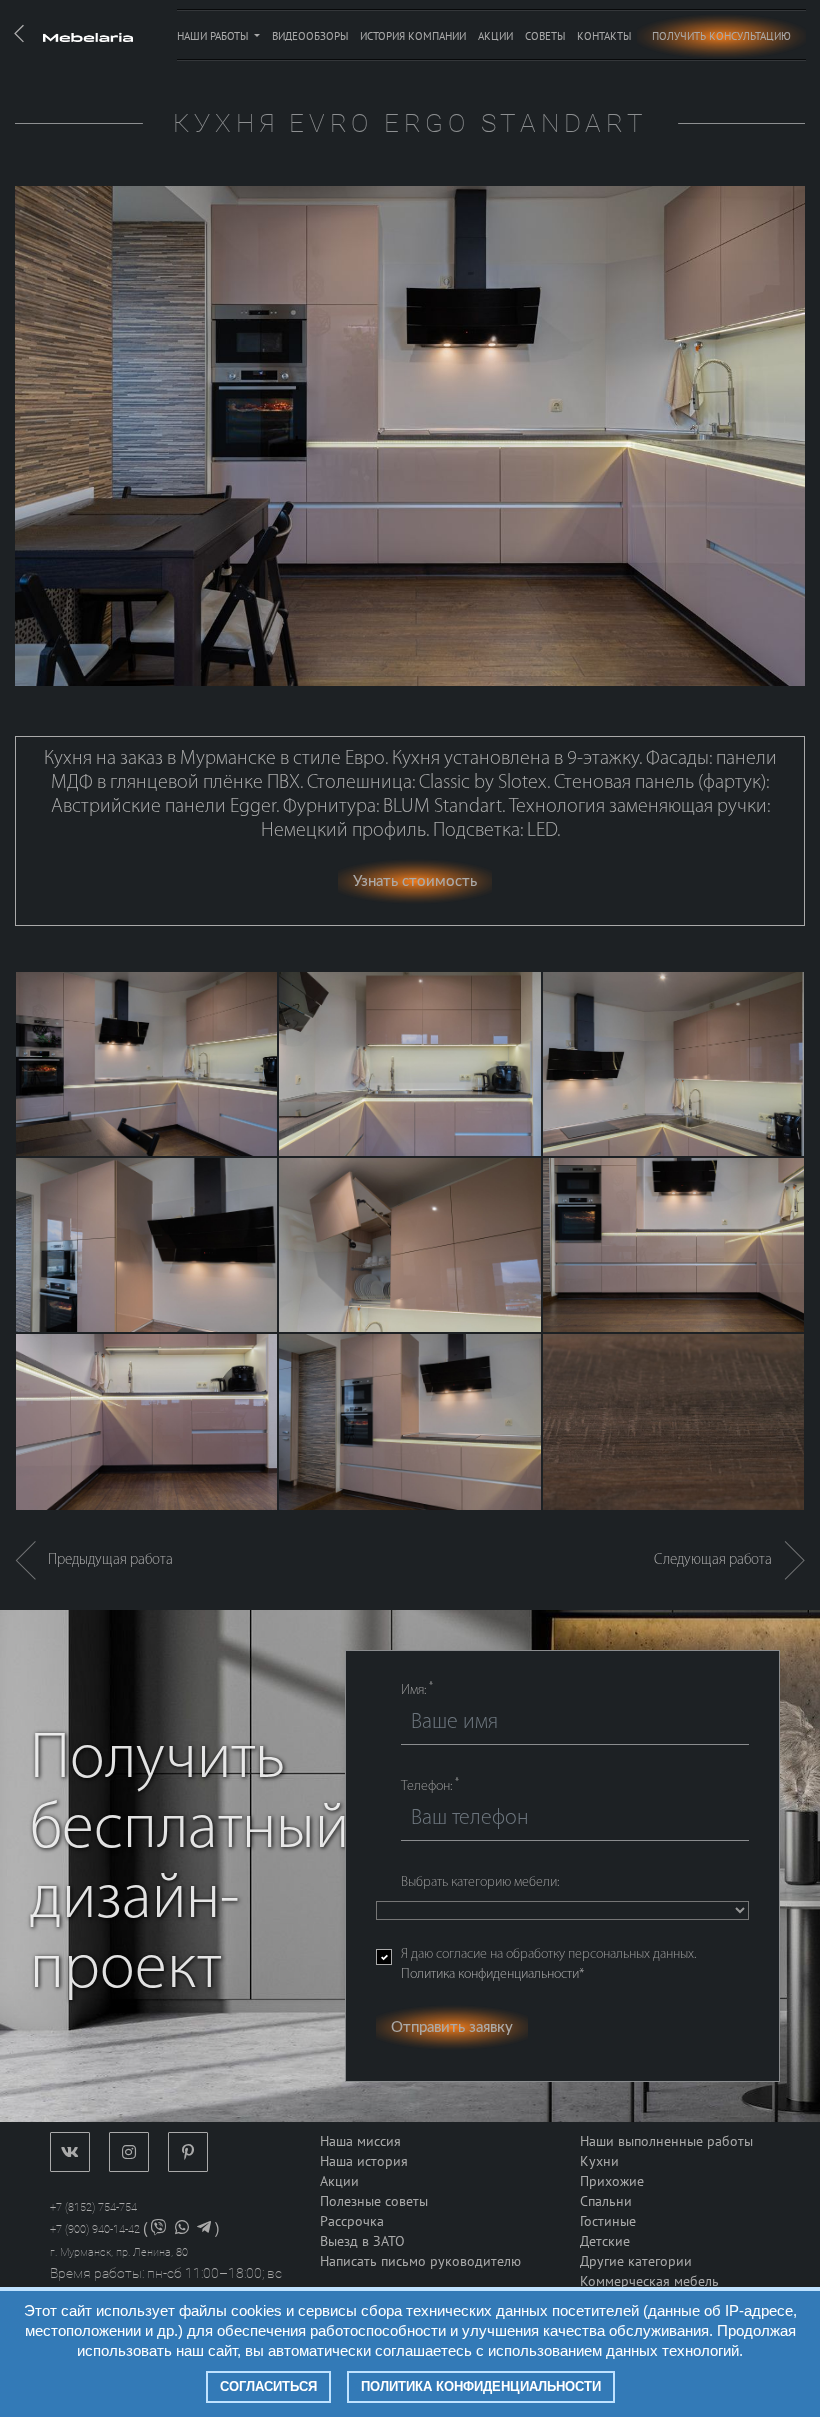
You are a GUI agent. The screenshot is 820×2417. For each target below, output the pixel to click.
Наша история (364, 2161)
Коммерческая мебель (649, 2281)
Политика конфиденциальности (481, 2386)
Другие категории (636, 2261)
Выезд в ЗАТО (362, 2241)
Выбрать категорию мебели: (480, 1882)
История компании (413, 36)
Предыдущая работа (104, 1560)
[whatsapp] (182, 2229)
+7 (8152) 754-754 (93, 2207)
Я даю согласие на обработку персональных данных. (548, 1964)
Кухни (599, 2161)
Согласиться (268, 2386)
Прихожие (612, 2181)
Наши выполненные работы (666, 2141)
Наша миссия (360, 2141)
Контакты (604, 36)
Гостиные (608, 2221)
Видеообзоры (310, 36)
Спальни (606, 2201)
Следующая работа (719, 1560)
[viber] (159, 2229)
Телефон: (430, 1785)
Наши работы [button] (214, 36)
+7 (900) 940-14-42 (95, 2229)
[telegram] (204, 2229)
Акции (495, 36)
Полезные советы (374, 2201)
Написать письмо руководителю (420, 2261)
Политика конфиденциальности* (492, 1974)
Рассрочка (352, 2221)
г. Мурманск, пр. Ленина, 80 (119, 2252)
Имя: (417, 1689)
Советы (545, 36)
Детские (605, 2241)
